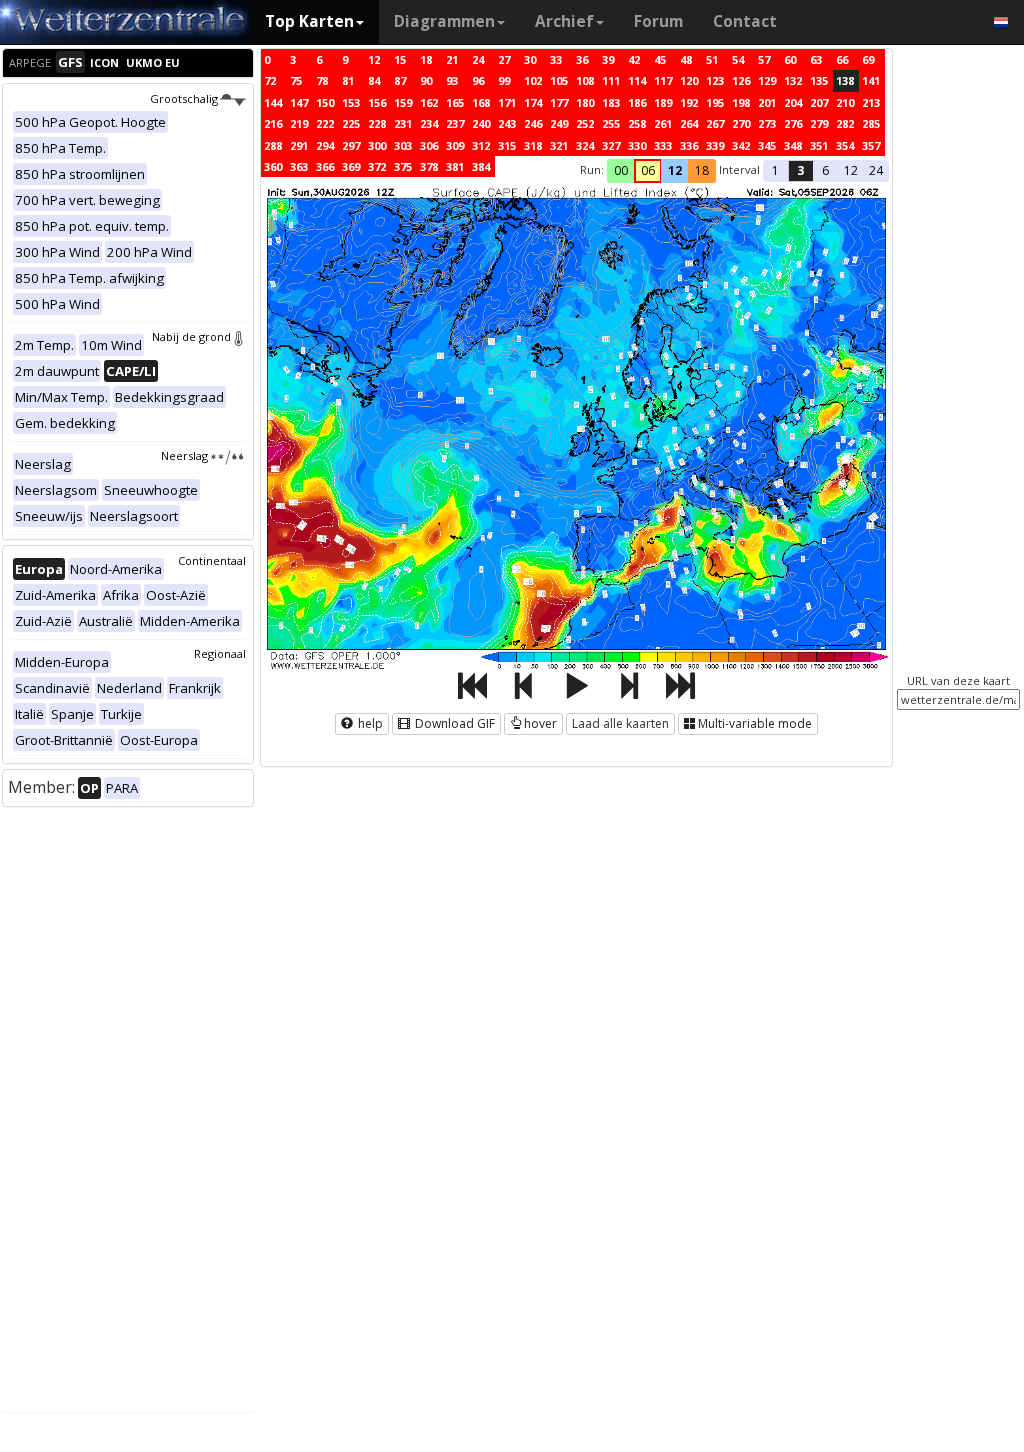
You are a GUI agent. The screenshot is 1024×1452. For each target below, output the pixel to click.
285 (871, 123)
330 (637, 145)
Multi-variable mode (755, 723)
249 (559, 123)
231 (403, 123)
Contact (745, 21)
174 (533, 102)
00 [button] (621, 170)
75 (296, 80)
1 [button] (775, 170)
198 (741, 102)
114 (637, 80)
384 (481, 166)
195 (715, 102)
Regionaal (220, 653)
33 (556, 59)
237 (455, 123)
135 (819, 80)
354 (845, 145)
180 (585, 102)
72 (270, 80)
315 (507, 145)
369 (351, 166)
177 (559, 102)
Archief (564, 21)
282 (845, 123)
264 (689, 123)
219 (299, 123)
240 (481, 123)
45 (660, 59)
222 (325, 123)
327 (611, 145)
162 (429, 102)
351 (819, 145)
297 (351, 145)
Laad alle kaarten (620, 723)
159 (403, 102)
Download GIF (453, 723)
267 (715, 123)
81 (348, 80)
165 (455, 102)
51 (712, 59)
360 (273, 166)
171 (507, 102)
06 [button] (648, 170)
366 (325, 166)
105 (559, 80)
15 (400, 59)
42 (634, 59)
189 (663, 102)
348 (793, 145)
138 (845, 80)
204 (793, 102)
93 (452, 80)
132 (793, 80)
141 (871, 80)
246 (533, 123)
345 (767, 145)
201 (767, 102)
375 (403, 166)
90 (426, 80)
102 (533, 80)
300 (377, 145)
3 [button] (800, 170)
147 (299, 102)
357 (871, 145)
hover (540, 723)
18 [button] (702, 170)
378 (429, 166)
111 (611, 80)
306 (429, 145)
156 (377, 102)
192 (689, 102)
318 (533, 145)
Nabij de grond (191, 336)
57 (764, 59)
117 (663, 80)
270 (741, 123)
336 (689, 145)
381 (455, 166)
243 (507, 123)
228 (377, 123)
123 (715, 80)
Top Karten (309, 21)
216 (273, 123)
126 (741, 80)
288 (273, 145)
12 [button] (675, 170)
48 (686, 59)
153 (351, 102)
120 (689, 80)
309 (455, 145)
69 (868, 59)
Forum (658, 21)
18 (426, 59)
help (369, 723)
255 (611, 123)
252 (585, 123)
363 (299, 166)
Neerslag (184, 455)
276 (793, 123)
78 (322, 80)
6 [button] (825, 170)
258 (637, 123)
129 (767, 80)
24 (478, 59)
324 (585, 145)
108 (585, 80)
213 (871, 102)
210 (845, 102)
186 (637, 102)
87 (400, 80)
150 (325, 102)
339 (715, 145)
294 (325, 145)
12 (374, 59)
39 (608, 59)
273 (767, 123)
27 (504, 59)
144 (273, 102)
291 (299, 145)
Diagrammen (444, 21)
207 (819, 102)
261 (663, 123)
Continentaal (212, 560)
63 (816, 59)
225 (351, 123)
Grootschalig (184, 98)
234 (429, 123)
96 (478, 80)
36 (582, 59)
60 (790, 59)
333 (663, 145)
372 (377, 166)
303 (403, 145)
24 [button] (876, 170)
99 (504, 80)
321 (559, 145)
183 (611, 102)
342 (741, 145)
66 (842, 59)
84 (374, 80)
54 (738, 59)
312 (481, 145)
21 (452, 59)
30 (530, 59)
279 (819, 123)
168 (481, 102)
